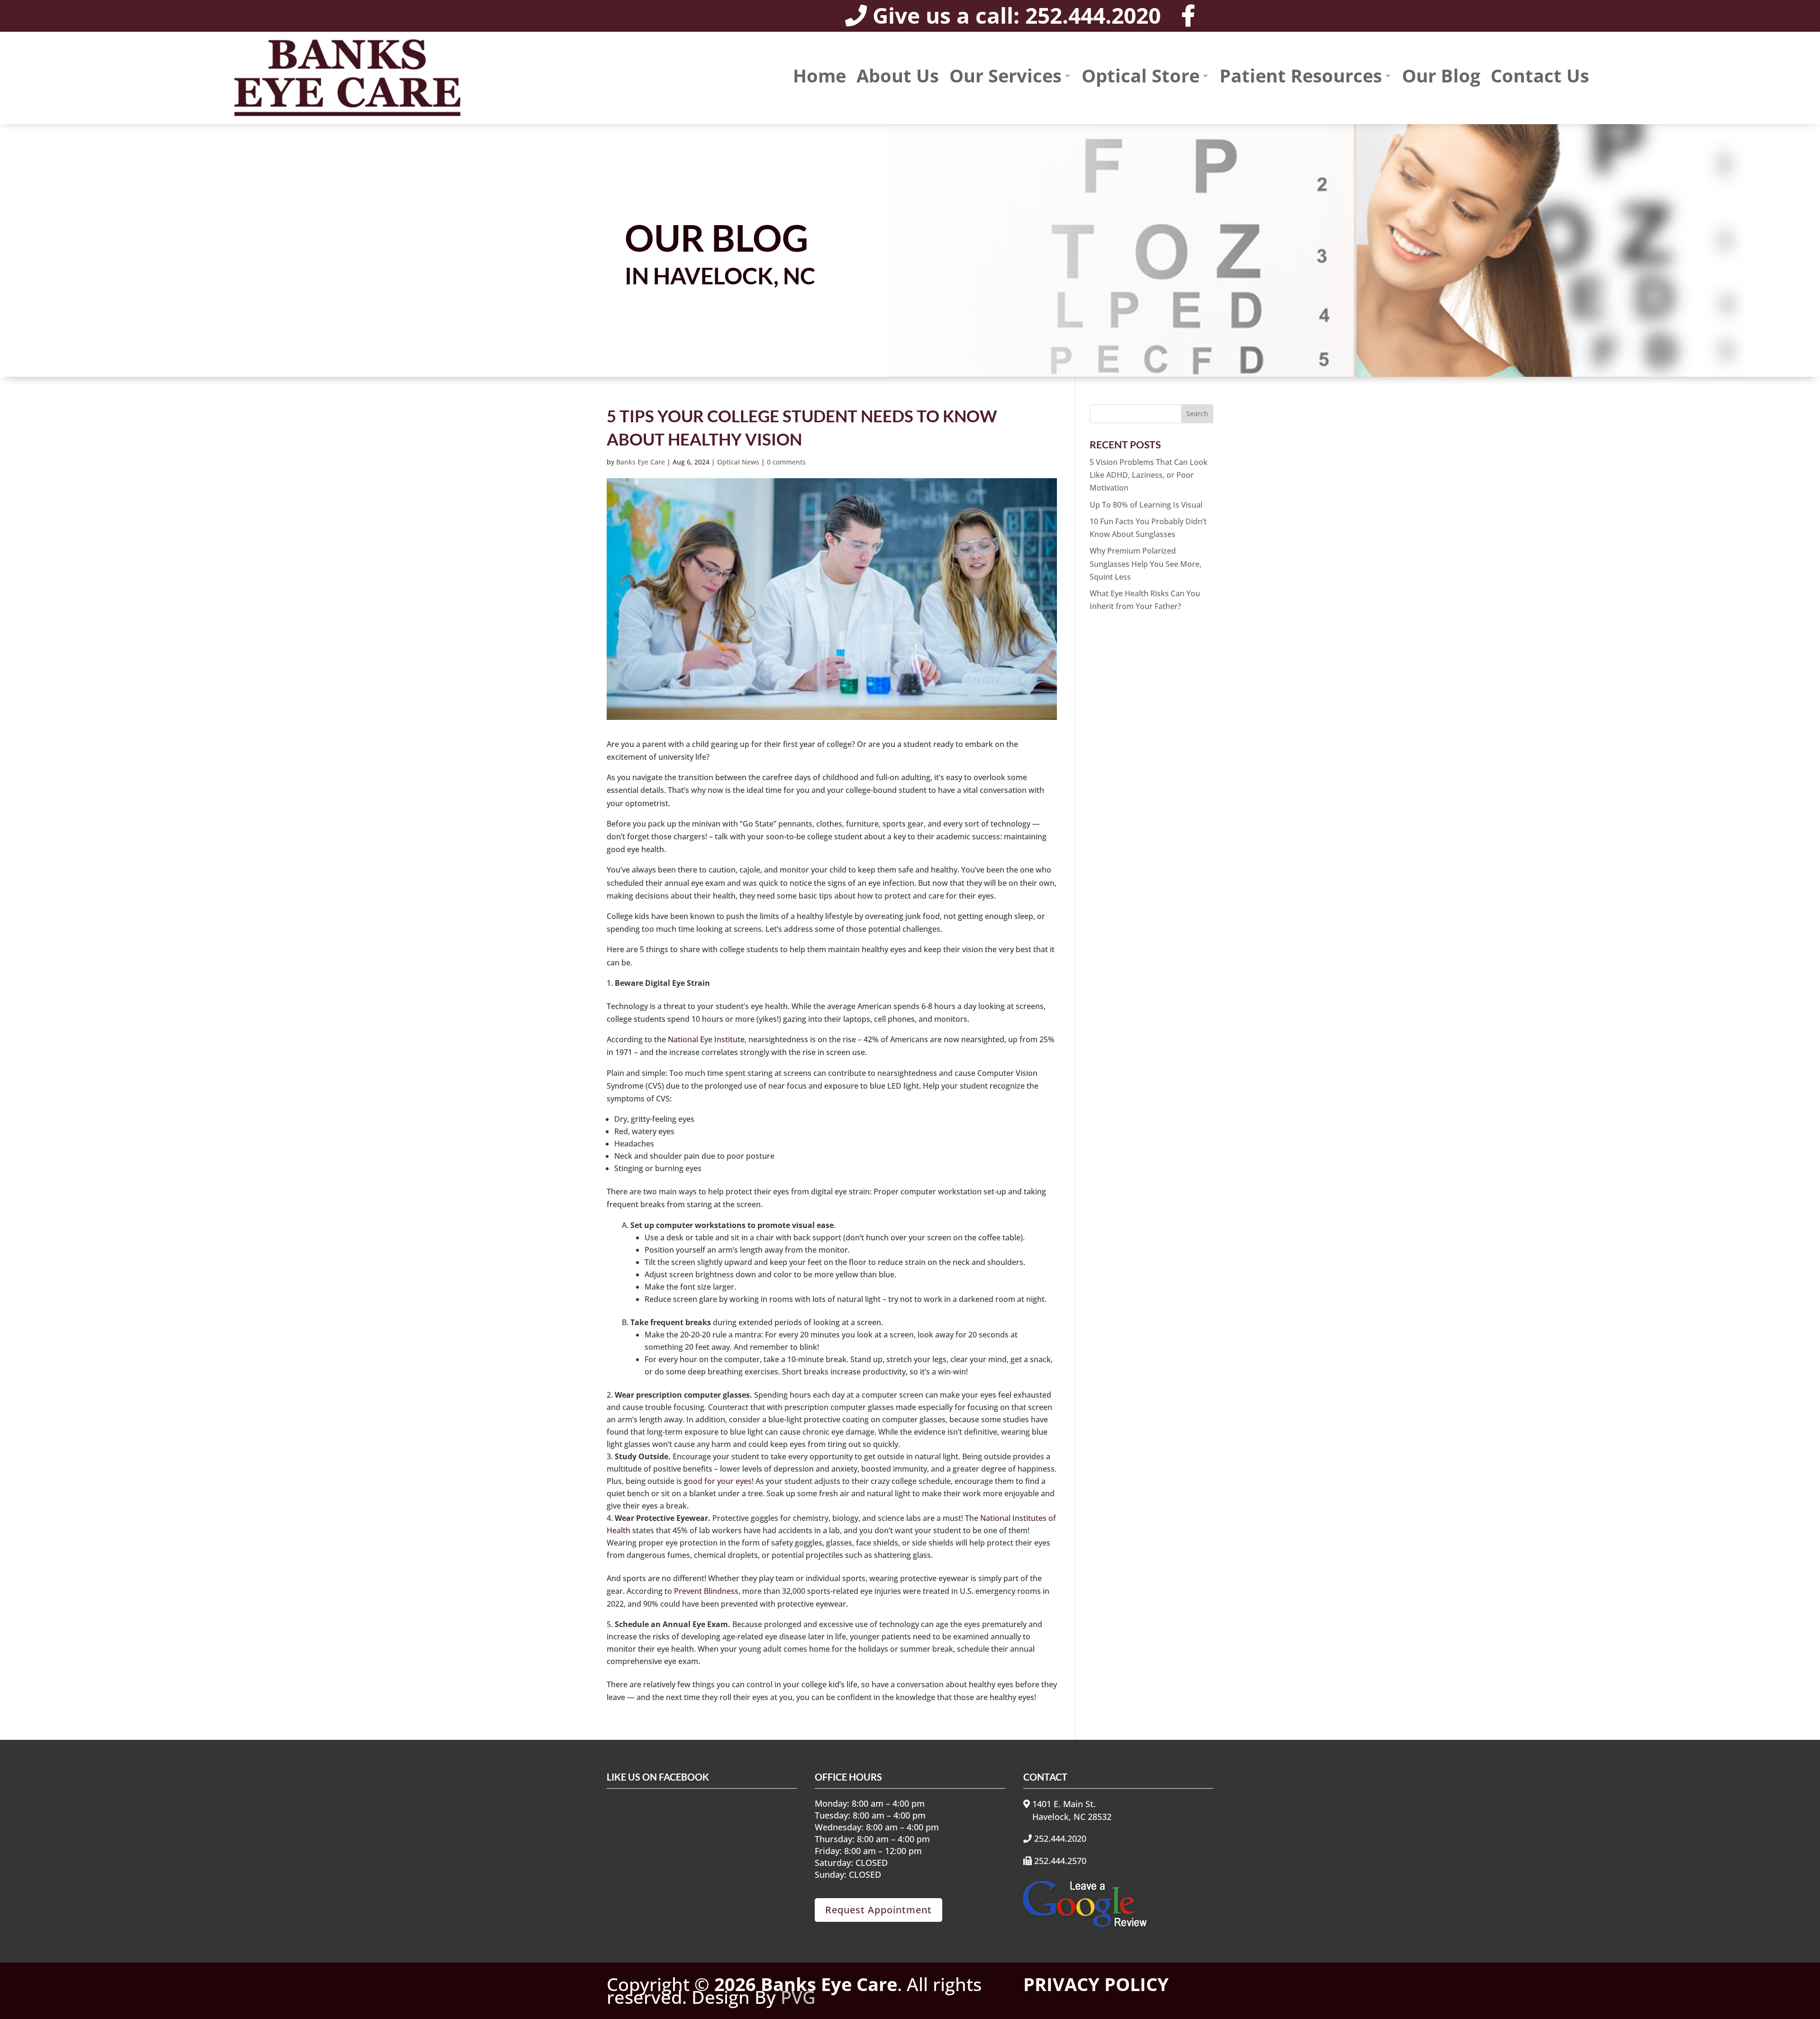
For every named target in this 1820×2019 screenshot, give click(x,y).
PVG (798, 1997)
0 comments (786, 462)
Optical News (738, 462)
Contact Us (1540, 77)
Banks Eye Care (641, 462)
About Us (898, 77)
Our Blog (1441, 77)
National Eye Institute (706, 1039)
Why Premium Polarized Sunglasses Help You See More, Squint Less (1146, 564)
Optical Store (1141, 77)
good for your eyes (718, 1481)
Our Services (1006, 77)
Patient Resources (1301, 77)
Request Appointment (878, 1910)
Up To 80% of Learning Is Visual (1146, 505)
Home (819, 77)
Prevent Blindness (706, 1591)
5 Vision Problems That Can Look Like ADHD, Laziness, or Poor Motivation (1149, 475)
